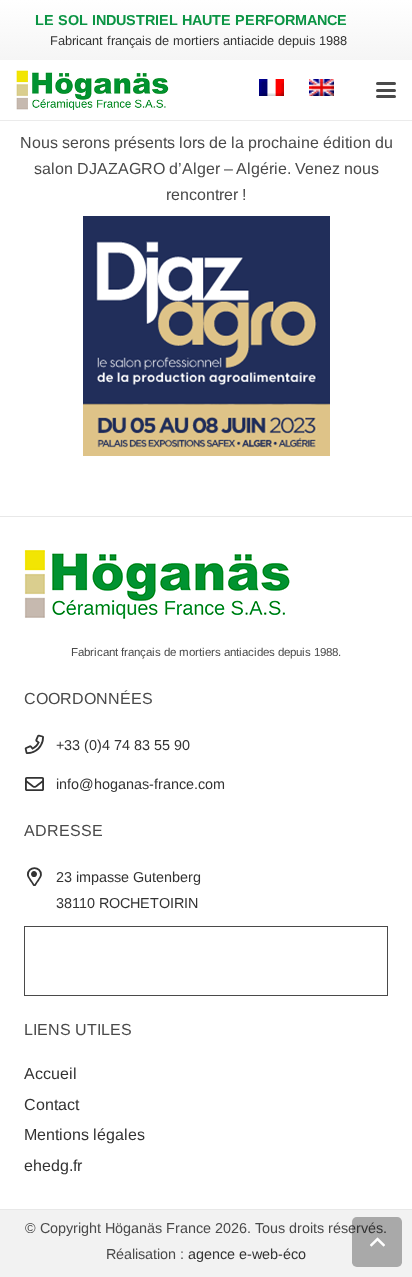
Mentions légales (84, 1134)
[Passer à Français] (274, 89)
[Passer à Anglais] (324, 89)
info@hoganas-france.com (140, 784)
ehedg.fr (53, 1165)
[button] (386, 90)
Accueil (50, 1073)
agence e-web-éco (247, 1254)
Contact (51, 1104)
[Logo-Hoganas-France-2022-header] (92, 90)
